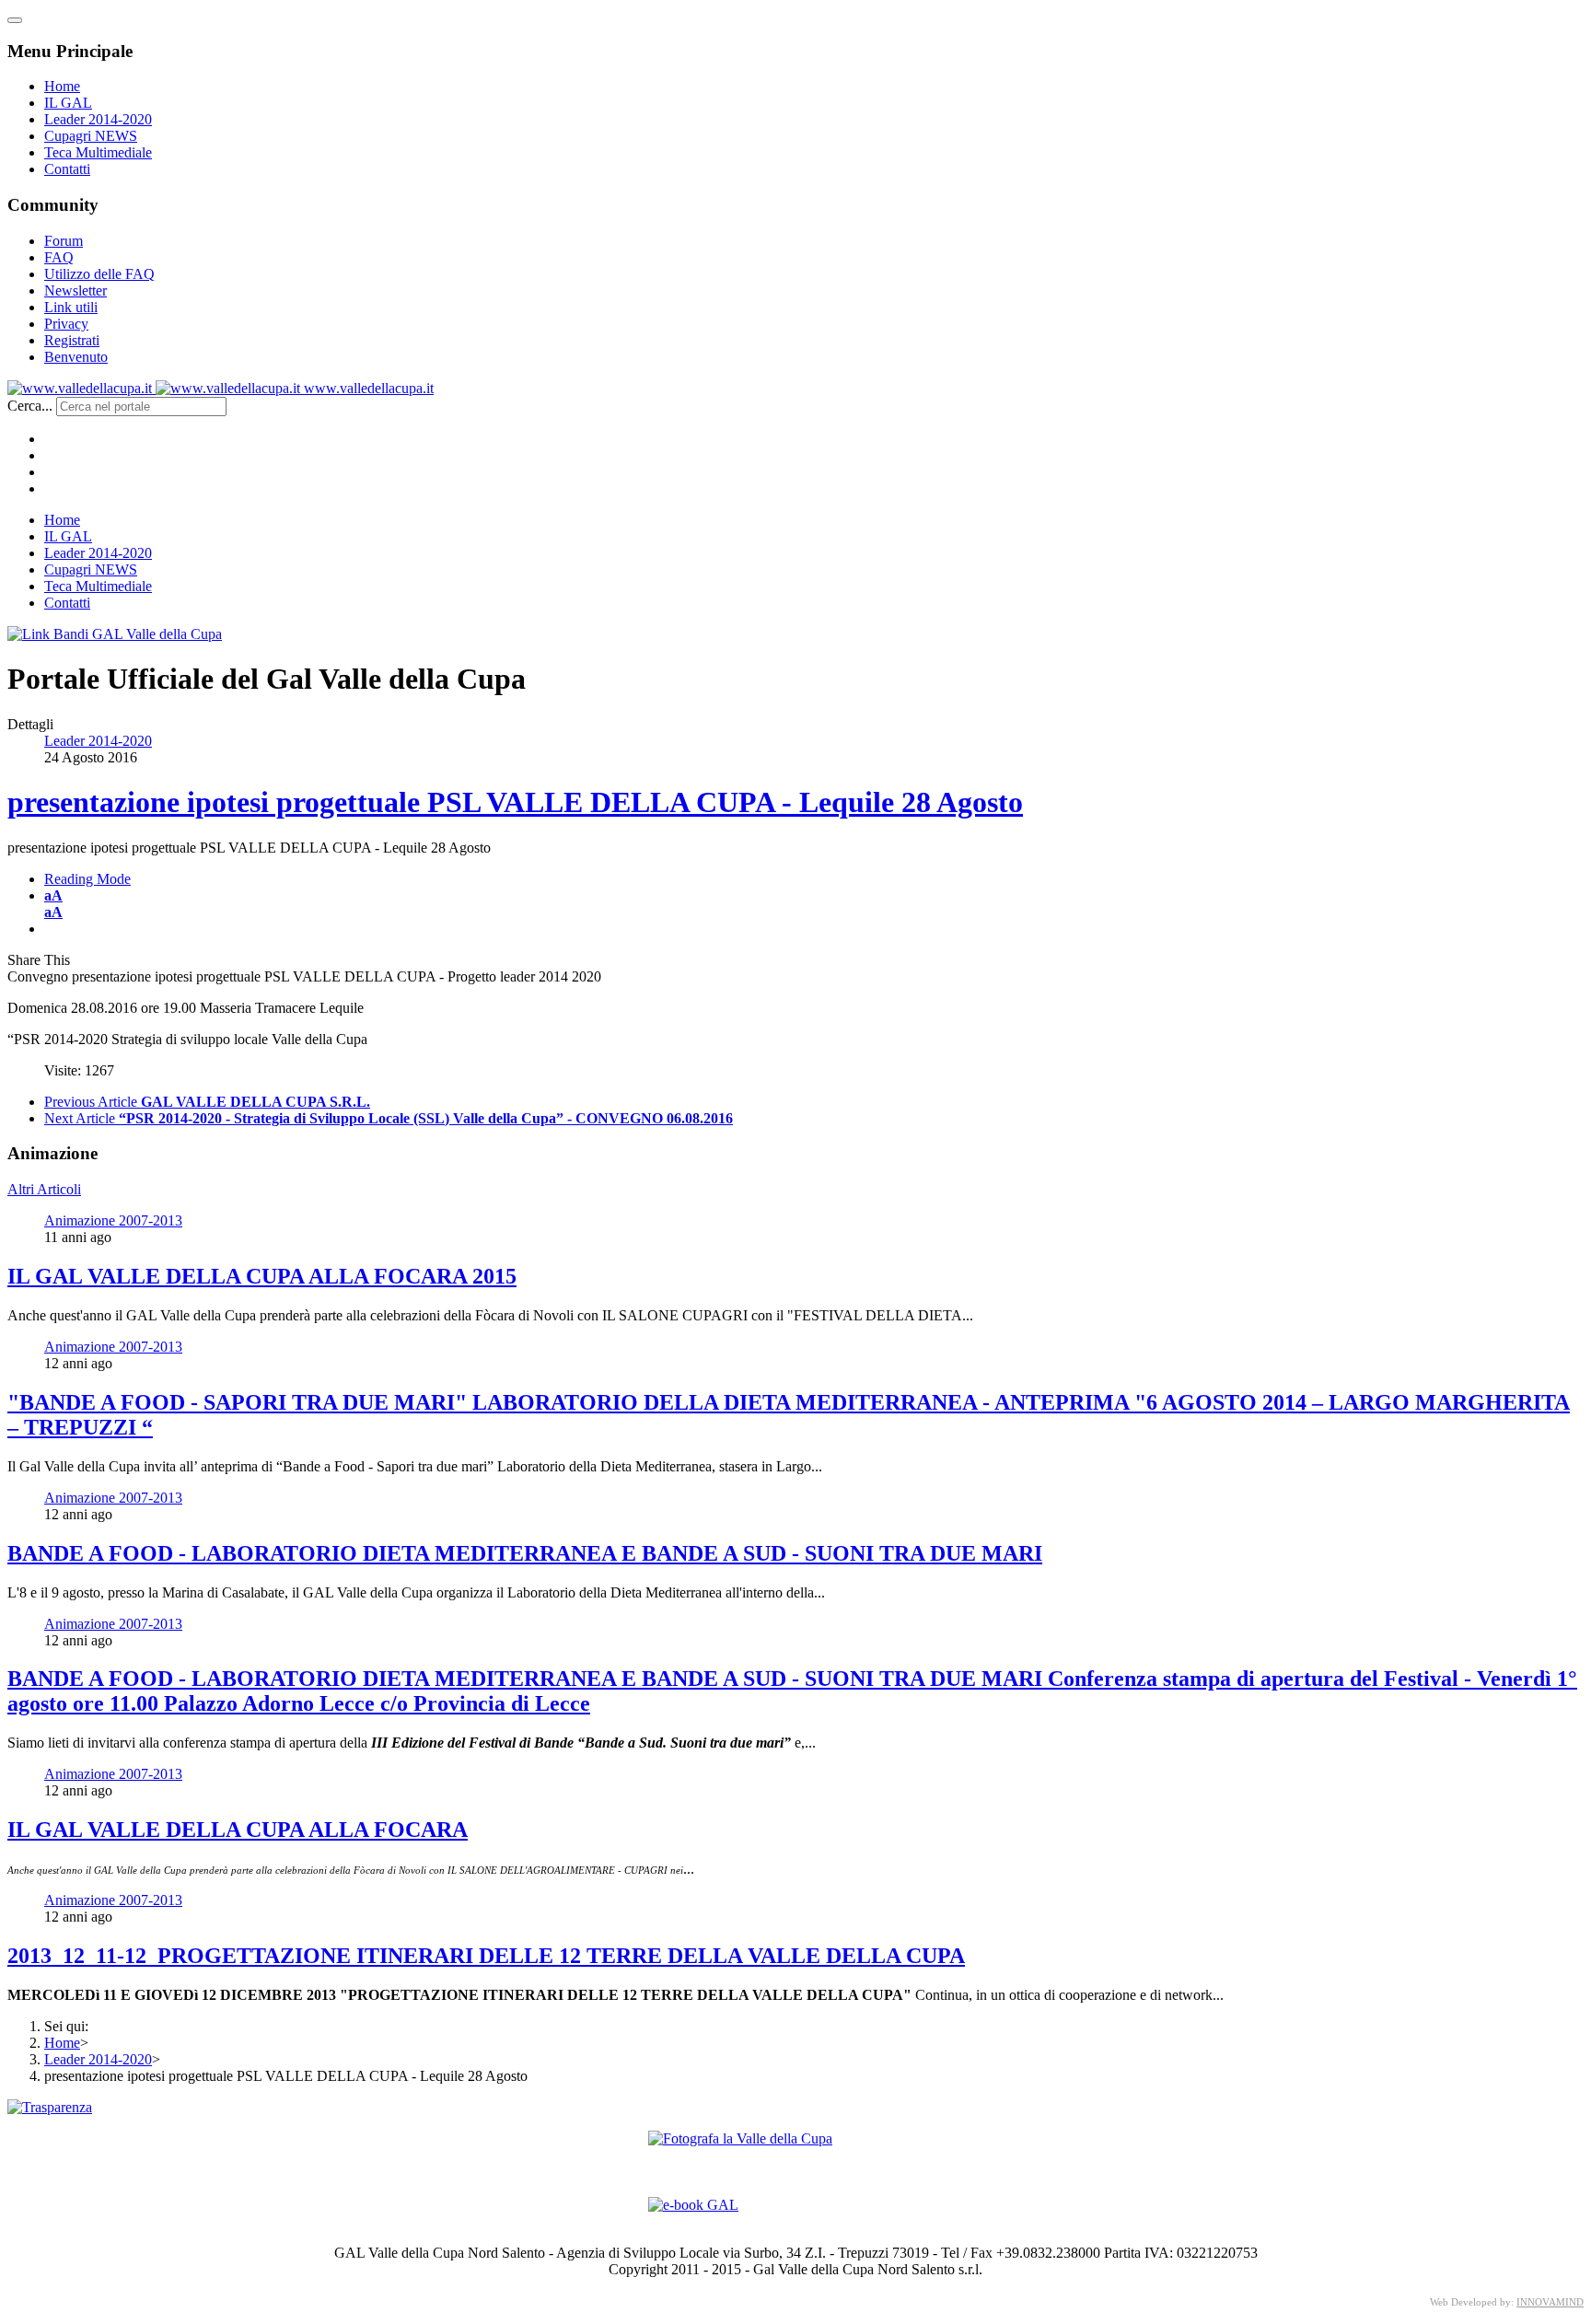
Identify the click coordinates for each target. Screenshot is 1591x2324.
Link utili (71, 307)
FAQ (59, 257)
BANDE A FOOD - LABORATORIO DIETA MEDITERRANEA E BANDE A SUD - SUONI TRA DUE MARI (525, 1553)
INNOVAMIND (1550, 2302)
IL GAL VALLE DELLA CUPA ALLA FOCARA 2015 (262, 1276)
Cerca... (30, 406)
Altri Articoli (44, 1189)
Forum (64, 241)
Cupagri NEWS (91, 136)
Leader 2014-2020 (98, 119)
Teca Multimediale (98, 152)
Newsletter (75, 290)
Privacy (66, 324)
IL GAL (68, 103)
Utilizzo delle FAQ (99, 274)
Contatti (67, 169)
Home (62, 86)
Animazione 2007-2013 (113, 1220)
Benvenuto (76, 357)
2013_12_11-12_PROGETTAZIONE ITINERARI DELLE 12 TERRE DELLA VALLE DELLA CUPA (486, 1956)
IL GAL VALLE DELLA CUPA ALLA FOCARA (238, 1830)
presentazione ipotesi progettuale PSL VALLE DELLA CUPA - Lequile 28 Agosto (515, 802)
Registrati (72, 340)
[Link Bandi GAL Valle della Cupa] (115, 634)
